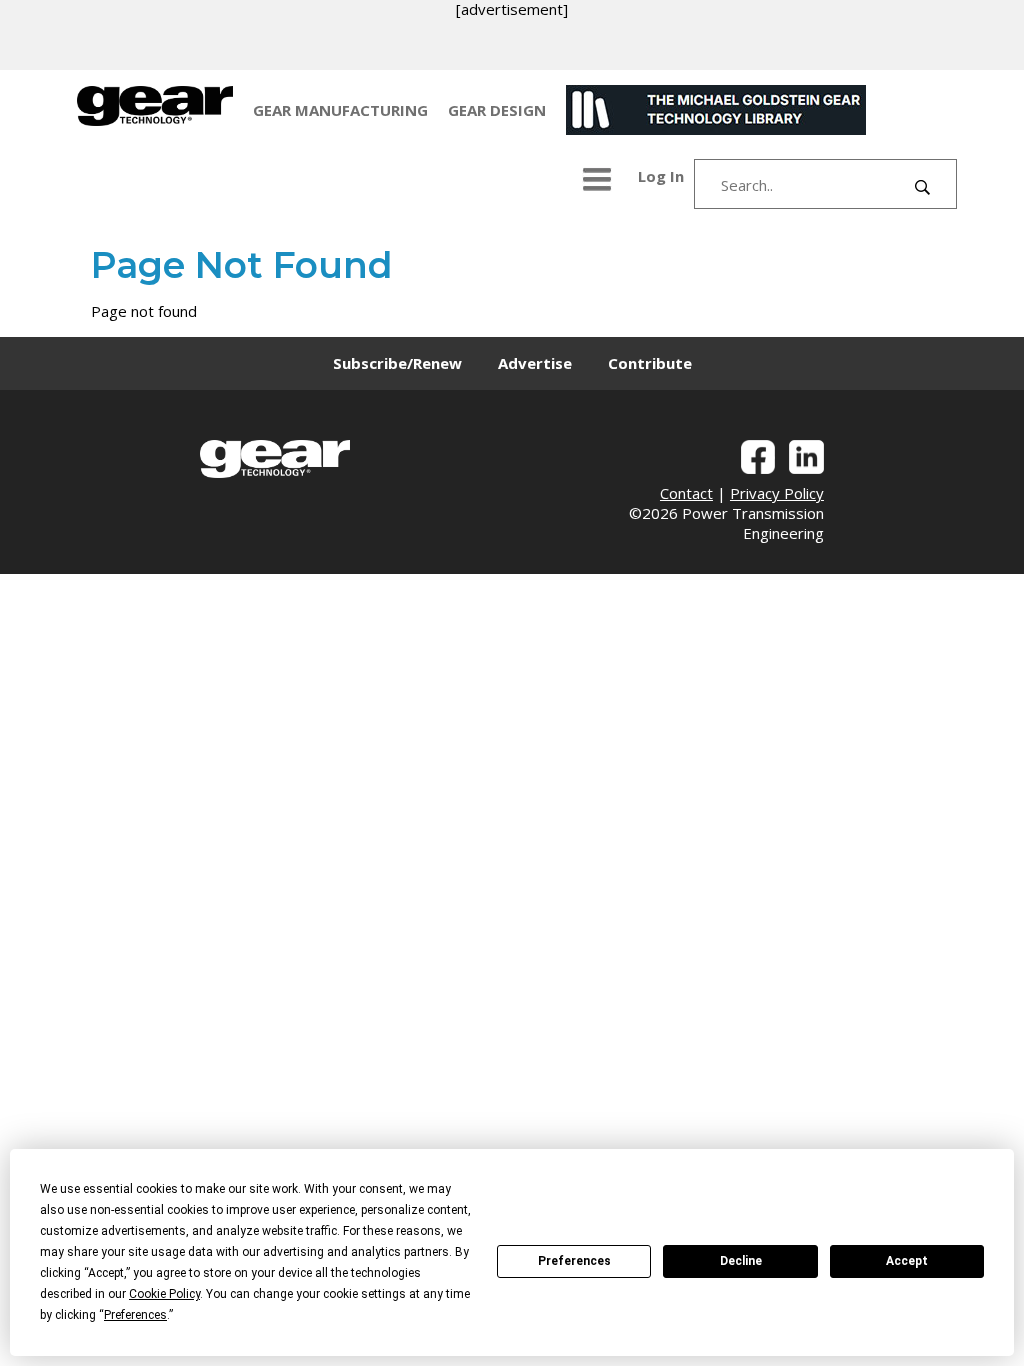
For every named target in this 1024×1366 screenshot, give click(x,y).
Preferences (574, 1261)
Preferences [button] (135, 1315)
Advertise (535, 363)
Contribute (650, 363)
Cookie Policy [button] (164, 1294)
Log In (661, 176)
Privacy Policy (777, 493)
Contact (686, 493)
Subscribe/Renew (397, 363)
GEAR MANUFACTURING (340, 110)
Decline (741, 1261)
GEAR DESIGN (497, 110)
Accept (907, 1261)
